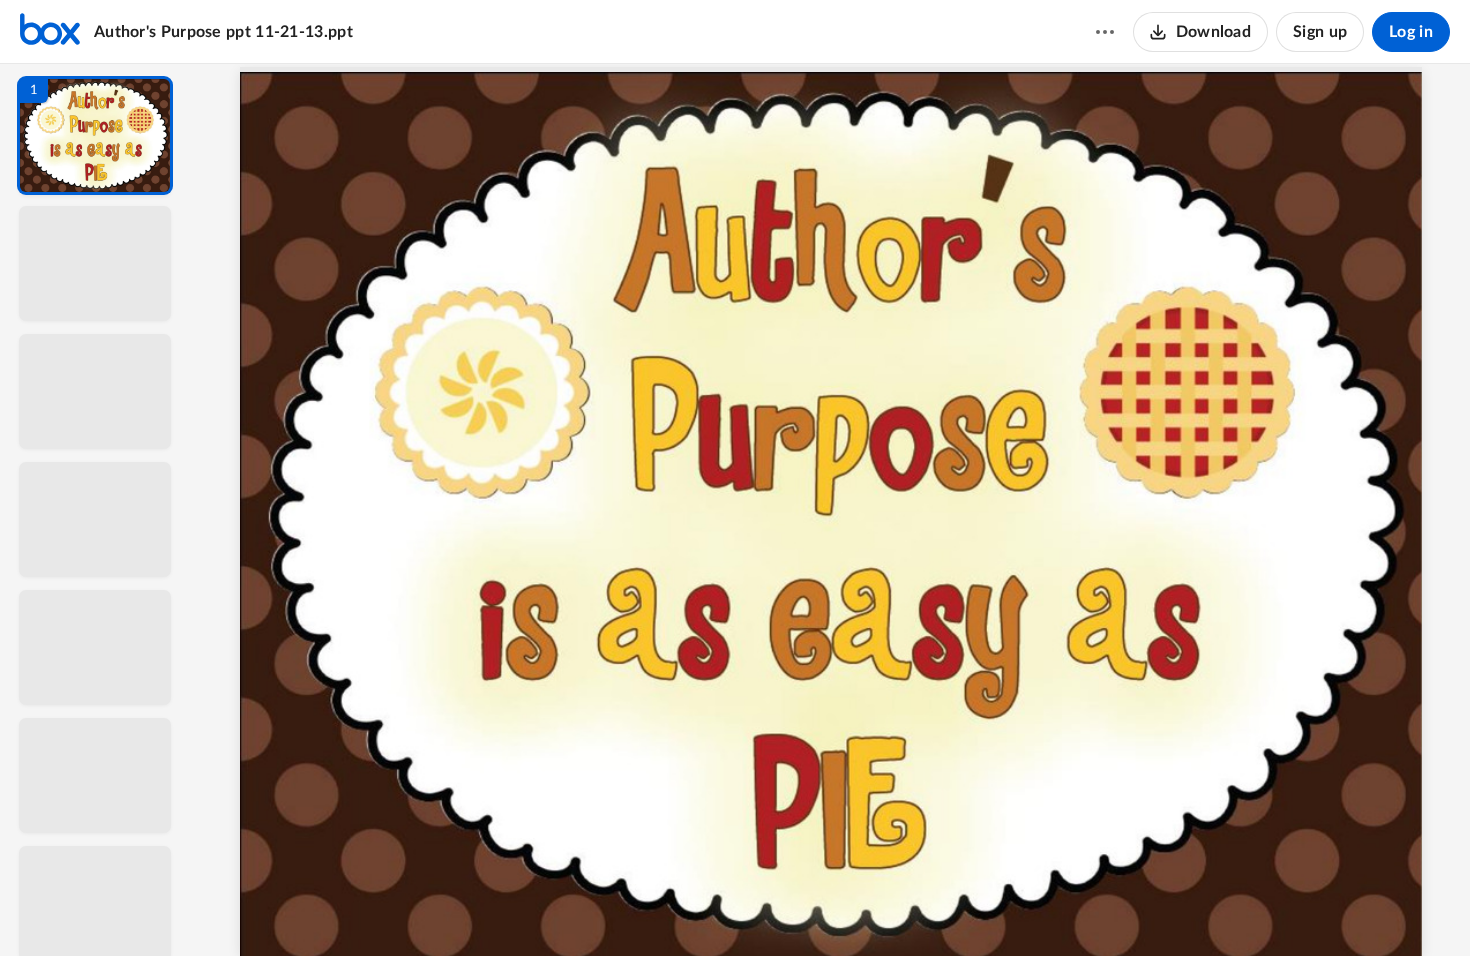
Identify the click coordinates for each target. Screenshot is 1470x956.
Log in (1411, 32)
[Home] (50, 32)
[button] (95, 135)
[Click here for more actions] (1105, 32)
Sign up (1320, 32)
